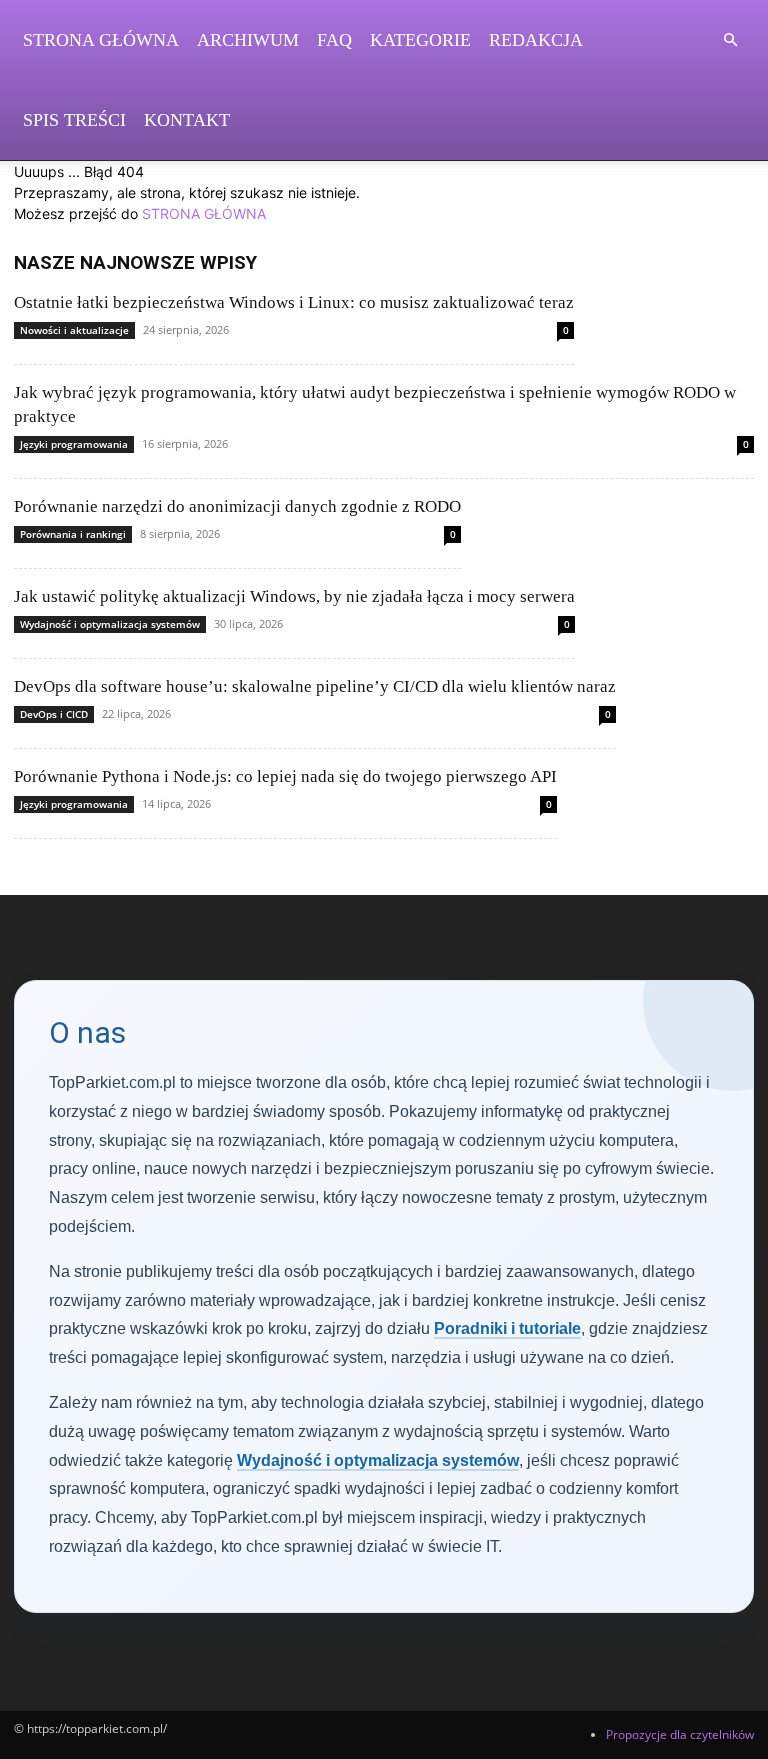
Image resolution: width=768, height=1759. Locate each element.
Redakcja (536, 40)
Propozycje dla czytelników (680, 1734)
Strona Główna (101, 40)
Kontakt (187, 120)
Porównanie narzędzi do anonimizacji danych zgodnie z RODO (237, 506)
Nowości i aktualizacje (74, 330)
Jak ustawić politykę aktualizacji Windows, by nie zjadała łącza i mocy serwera (294, 596)
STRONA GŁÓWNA (204, 213)
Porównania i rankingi (73, 534)
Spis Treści (74, 120)
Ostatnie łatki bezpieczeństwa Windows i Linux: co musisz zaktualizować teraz (294, 302)
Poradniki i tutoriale (507, 1328)
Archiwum (248, 40)
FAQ (334, 40)
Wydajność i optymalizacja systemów (110, 624)
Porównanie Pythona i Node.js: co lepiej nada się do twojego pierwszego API (285, 776)
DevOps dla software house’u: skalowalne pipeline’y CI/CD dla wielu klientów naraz (315, 686)
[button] (730, 40)
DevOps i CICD (54, 714)
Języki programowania (74, 444)
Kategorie (420, 40)
